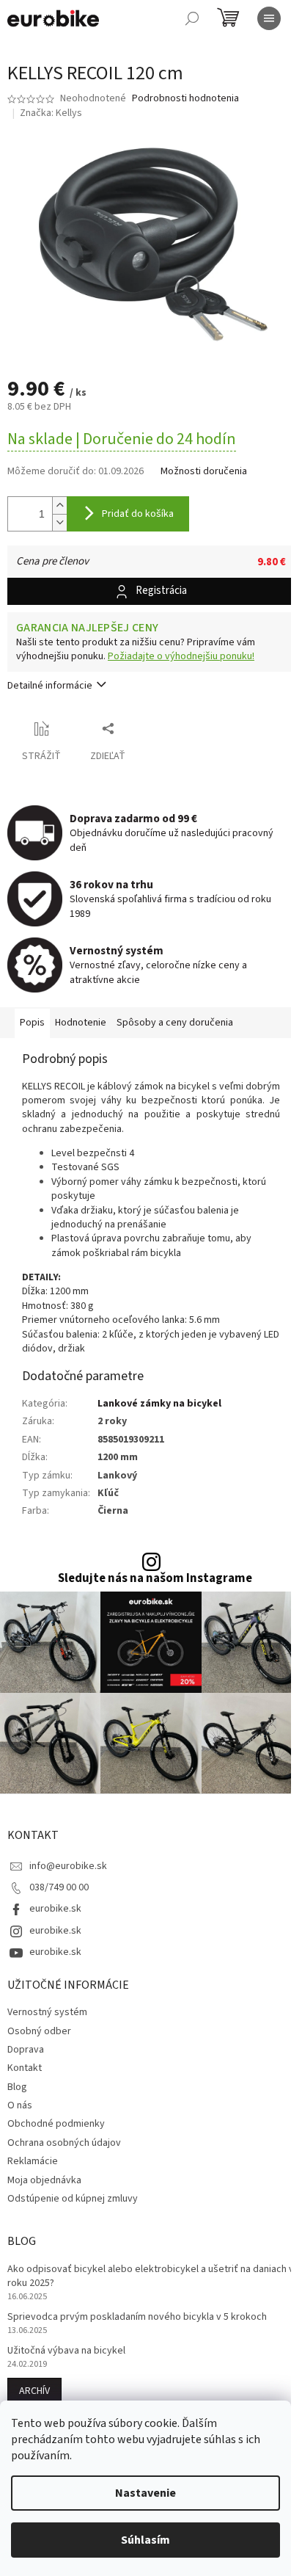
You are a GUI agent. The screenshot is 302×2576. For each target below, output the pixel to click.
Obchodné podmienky (56, 2124)
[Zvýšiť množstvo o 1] (59, 505)
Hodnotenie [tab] (81, 1023)
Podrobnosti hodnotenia (185, 99)
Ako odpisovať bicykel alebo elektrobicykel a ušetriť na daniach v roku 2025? (151, 2276)
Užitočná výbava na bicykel (66, 2351)
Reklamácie (33, 2161)
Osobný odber (39, 2031)
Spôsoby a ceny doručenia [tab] (175, 1023)
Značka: (51, 113)
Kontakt (25, 2068)
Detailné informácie (50, 686)
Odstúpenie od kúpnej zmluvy (73, 2199)
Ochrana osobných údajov (64, 2143)
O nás (20, 2105)
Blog (17, 2087)
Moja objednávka (44, 2180)
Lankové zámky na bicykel (159, 1404)
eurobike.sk (55, 1909)
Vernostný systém (47, 2012)
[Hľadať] (192, 18)
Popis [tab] (32, 1023)
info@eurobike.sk (68, 1866)
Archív (34, 2391)
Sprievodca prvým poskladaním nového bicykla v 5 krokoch (137, 2317)
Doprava (26, 2050)
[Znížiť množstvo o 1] (59, 522)
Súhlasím (146, 2540)
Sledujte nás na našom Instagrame (155, 1579)
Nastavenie (146, 2493)
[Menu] (269, 18)
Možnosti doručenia (204, 472)
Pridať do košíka (138, 514)
